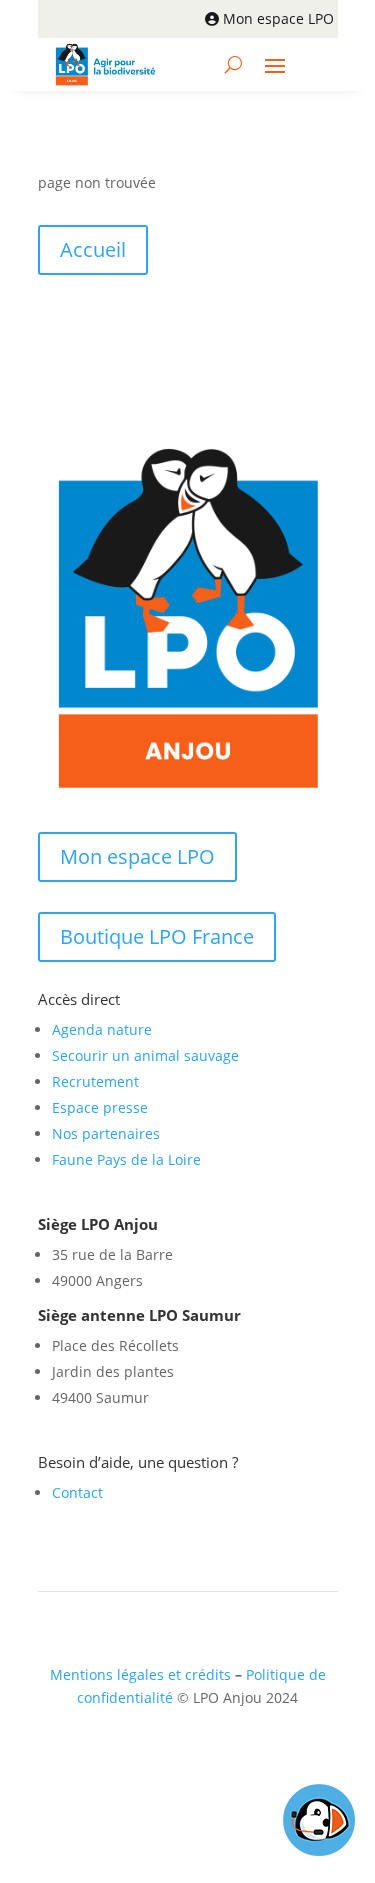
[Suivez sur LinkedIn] (195, 1756)
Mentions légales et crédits (140, 1674)
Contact (77, 1492)
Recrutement (95, 1081)
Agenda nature (102, 1029)
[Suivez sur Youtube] (235, 1756)
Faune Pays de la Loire (126, 1159)
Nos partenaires (106, 1133)
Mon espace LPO (278, 18)
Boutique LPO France (157, 936)
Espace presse (100, 1107)
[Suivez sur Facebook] (155, 1756)
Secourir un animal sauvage (145, 1055)
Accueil (93, 249)
